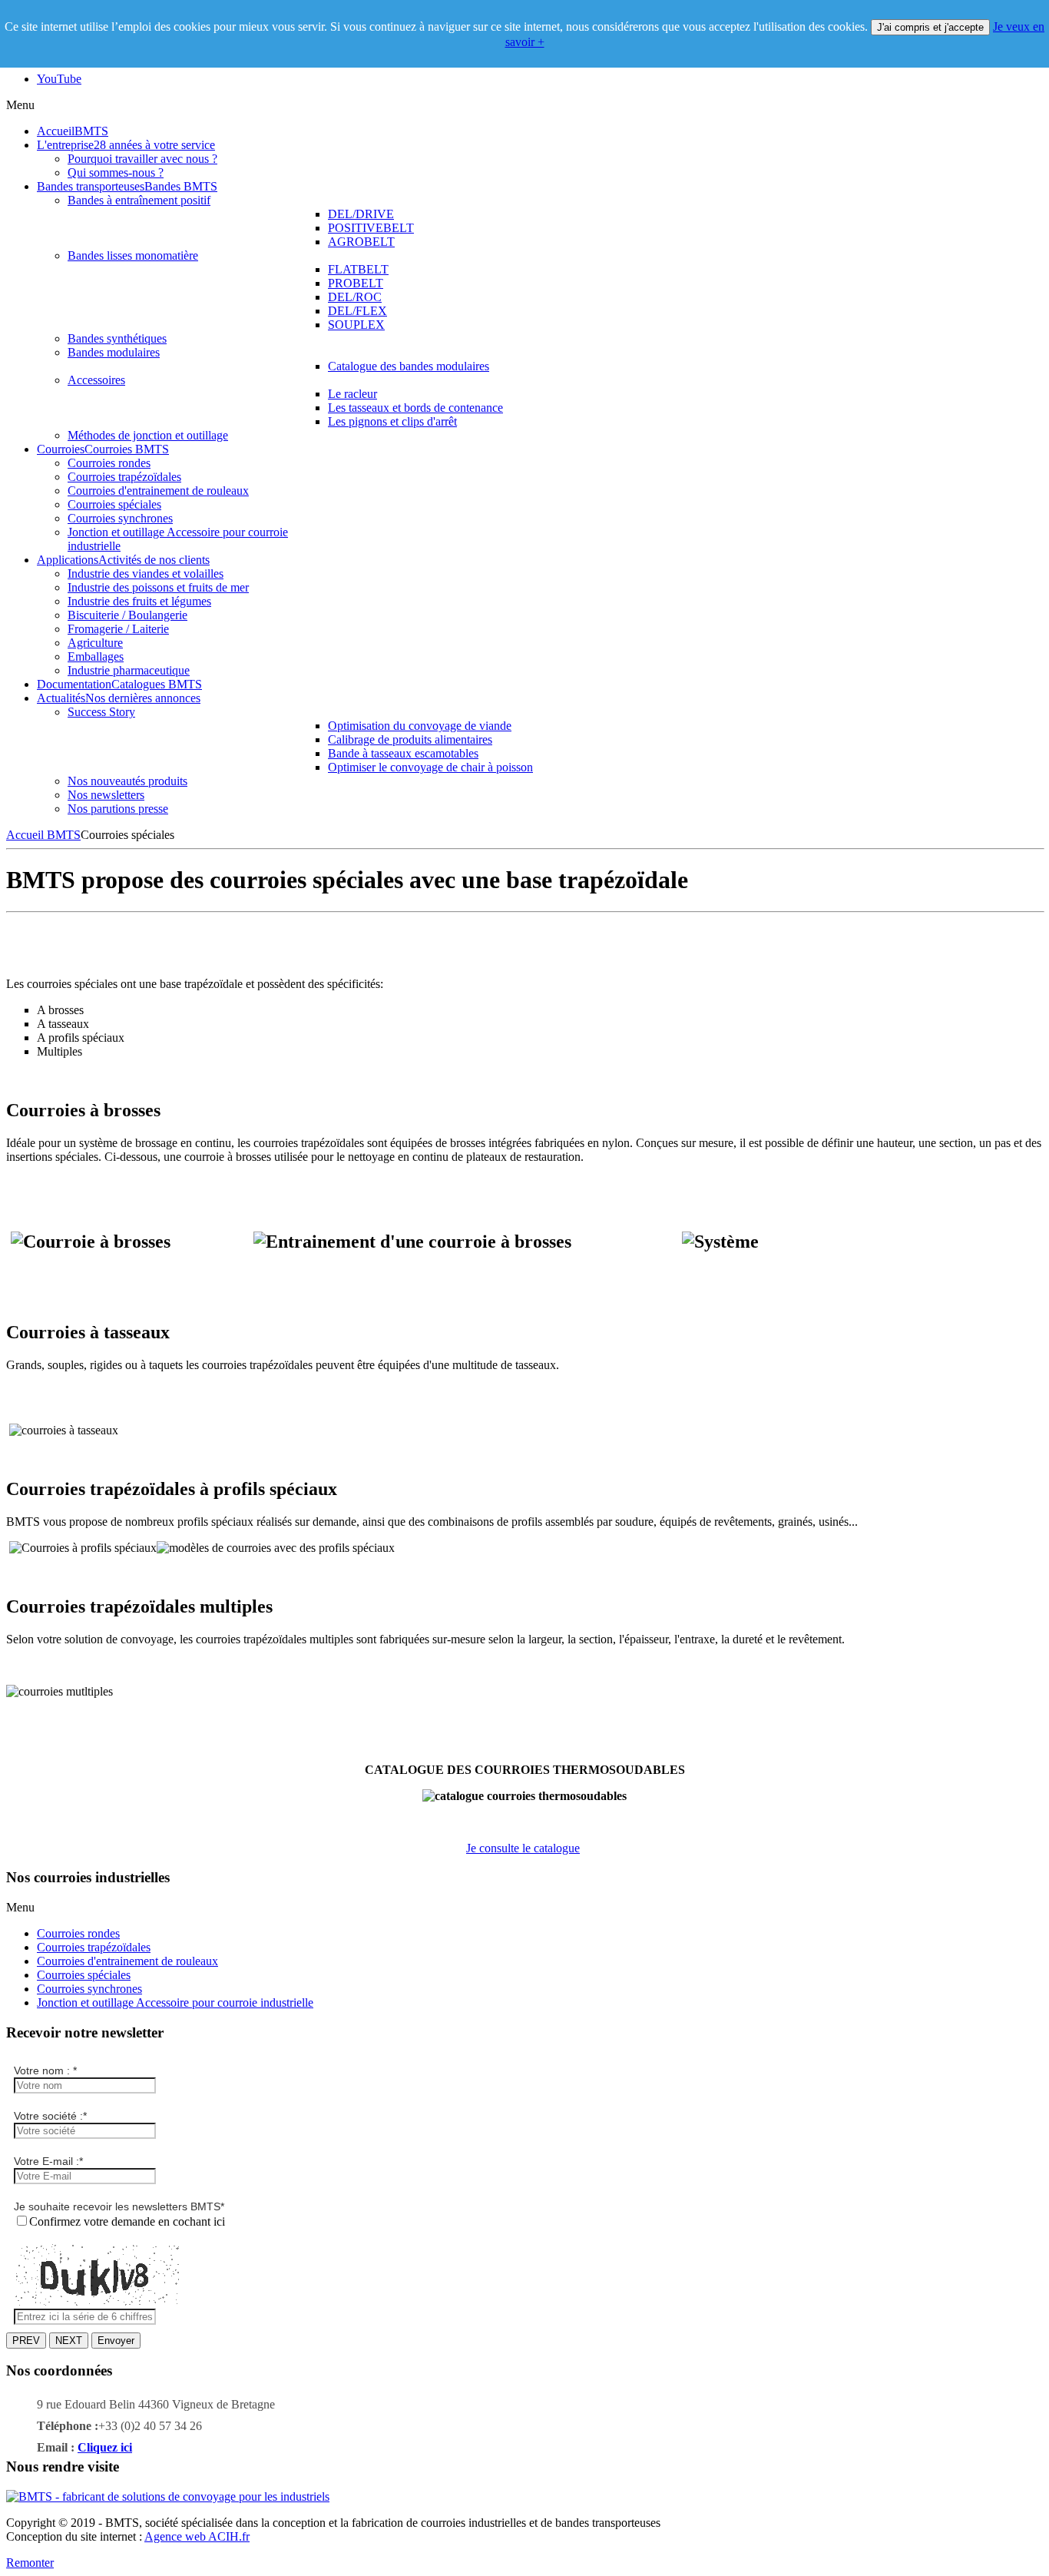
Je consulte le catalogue (523, 1848)
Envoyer (116, 2341)
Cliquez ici (105, 2447)
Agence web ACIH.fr (197, 2536)
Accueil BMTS (43, 835)
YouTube (59, 79)
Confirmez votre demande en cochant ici (127, 2221)
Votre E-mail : (48, 2161)
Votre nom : (45, 2070)
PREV (26, 2341)
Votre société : (50, 2116)
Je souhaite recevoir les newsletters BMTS (119, 2206)
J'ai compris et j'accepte (930, 27)
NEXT (69, 2341)
